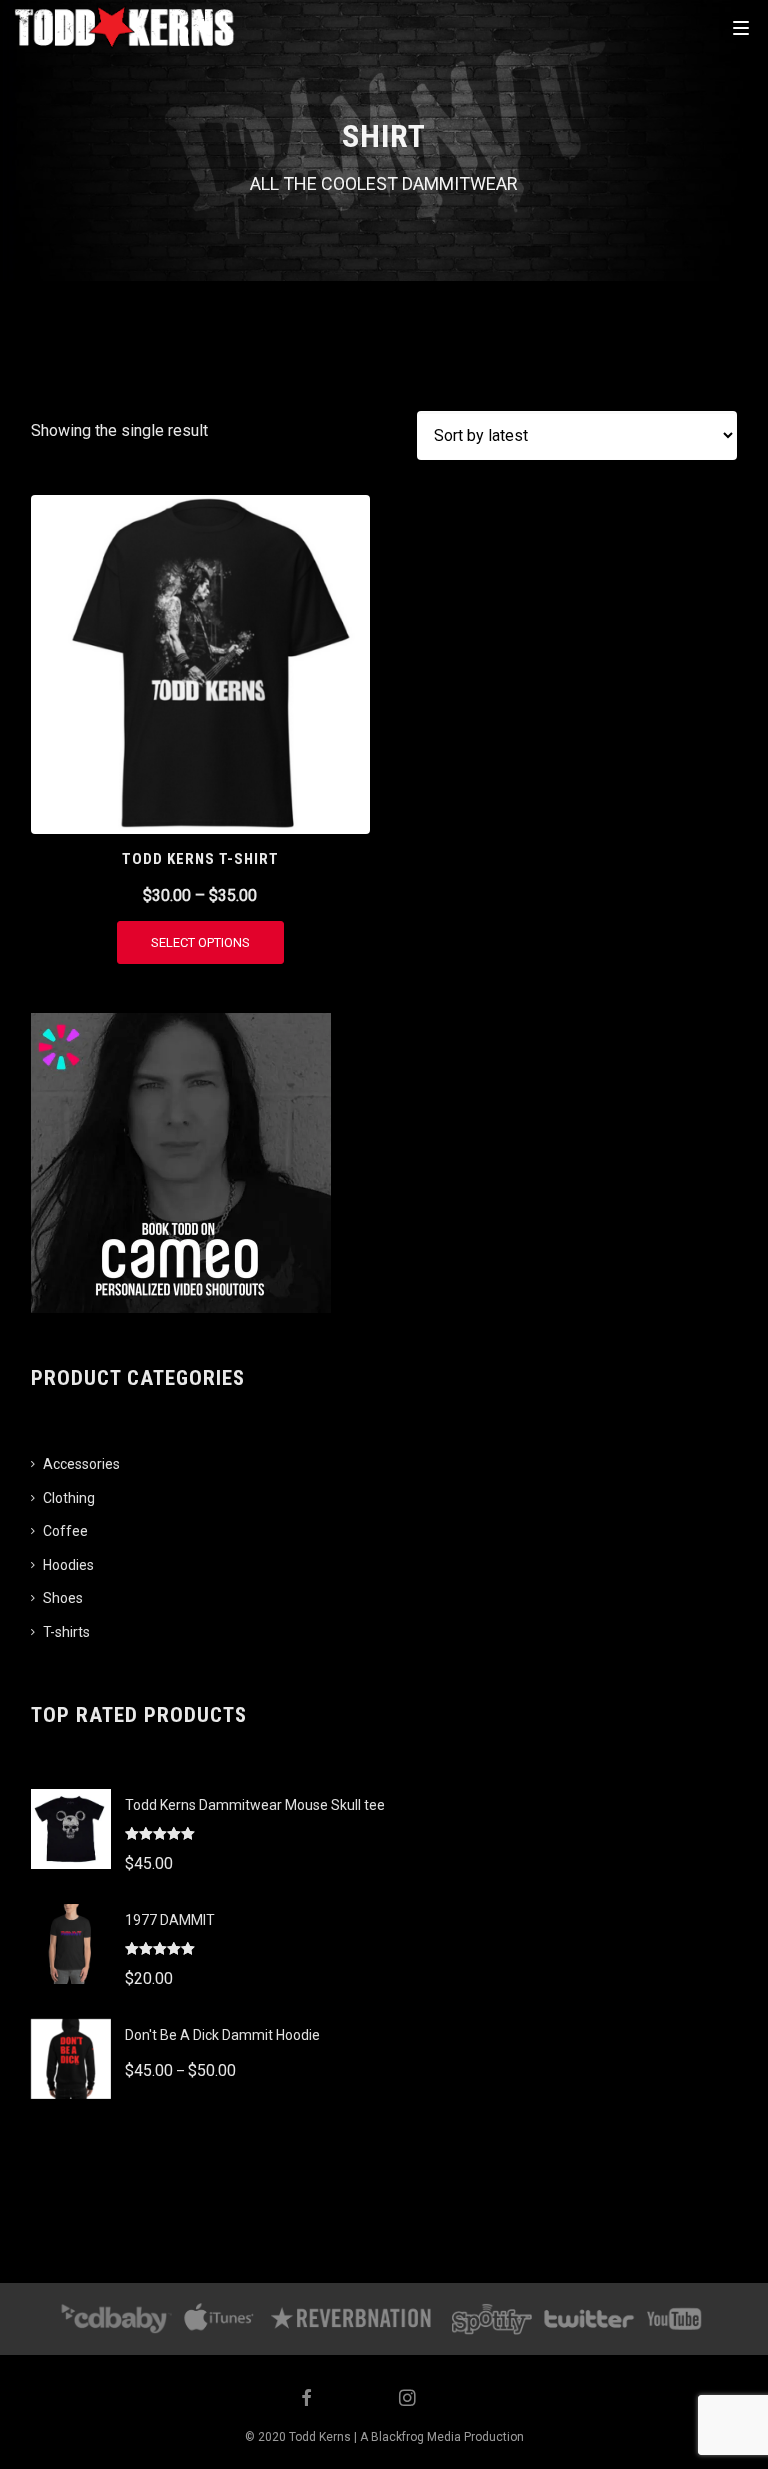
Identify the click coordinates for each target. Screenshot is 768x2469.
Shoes (63, 1598)
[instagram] (408, 2400)
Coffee (65, 1531)
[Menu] (741, 27)
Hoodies (68, 1565)
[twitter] (357, 2400)
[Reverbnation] (352, 2319)
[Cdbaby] (116, 2319)
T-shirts (66, 1632)
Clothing (69, 1498)
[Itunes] (219, 2319)
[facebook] (307, 2400)
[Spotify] (492, 2319)
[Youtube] (675, 2319)
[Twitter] (588, 2319)
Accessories (81, 1464)
